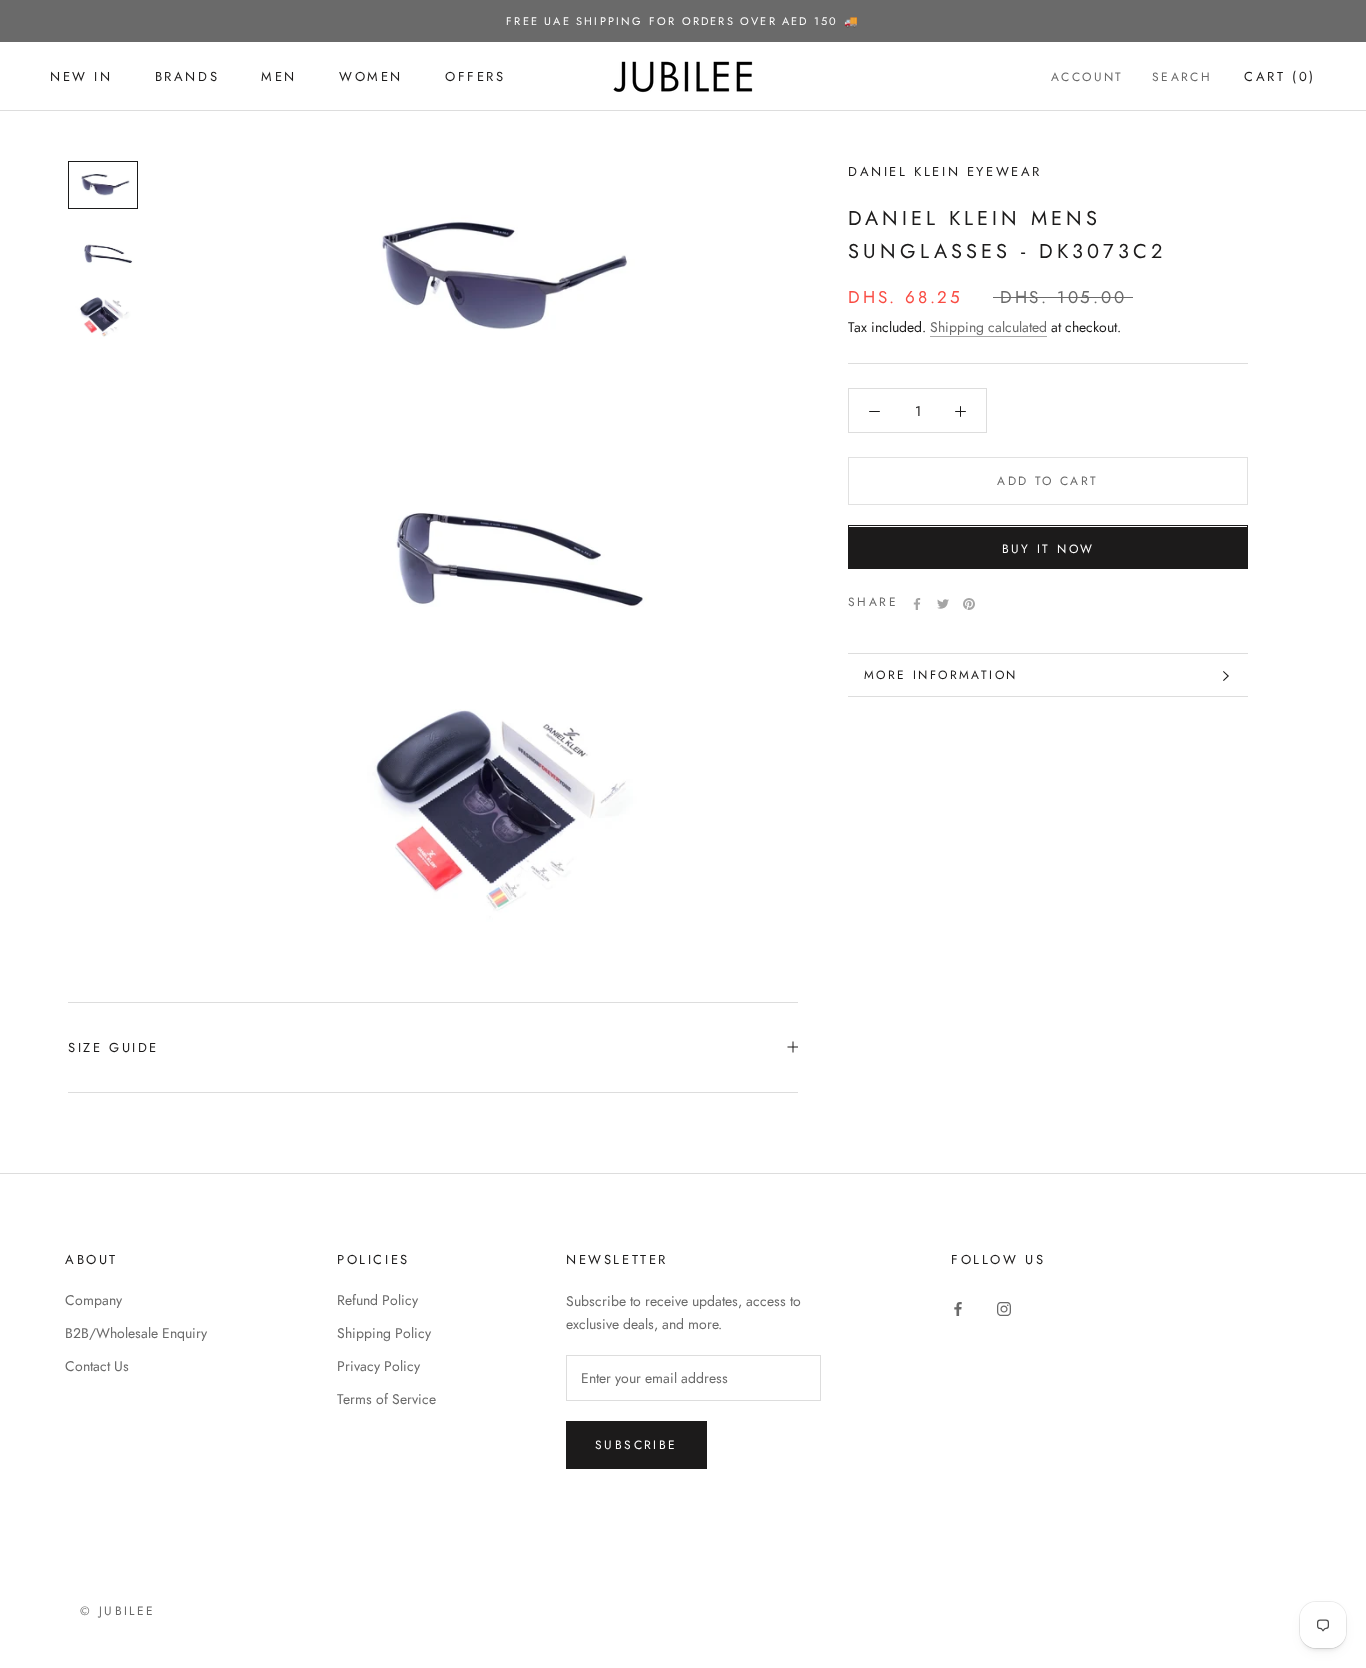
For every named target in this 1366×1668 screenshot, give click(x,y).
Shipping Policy (384, 1333)
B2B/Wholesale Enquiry (136, 1333)
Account (1087, 77)
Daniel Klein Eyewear (945, 171)
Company (93, 1300)
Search (1182, 77)
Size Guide (113, 1047)
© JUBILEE (118, 1611)
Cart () (1280, 76)
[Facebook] (917, 604)
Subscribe (636, 1445)
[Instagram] (1004, 1307)
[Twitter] (943, 604)
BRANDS (187, 76)
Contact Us (97, 1366)
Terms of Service (386, 1399)
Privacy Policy (378, 1366)
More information (940, 675)
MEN (279, 76)
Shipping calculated (988, 328)
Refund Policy (377, 1300)
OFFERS (475, 76)
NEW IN (81, 76)
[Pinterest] (969, 604)
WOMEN (371, 76)
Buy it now (1048, 550)
